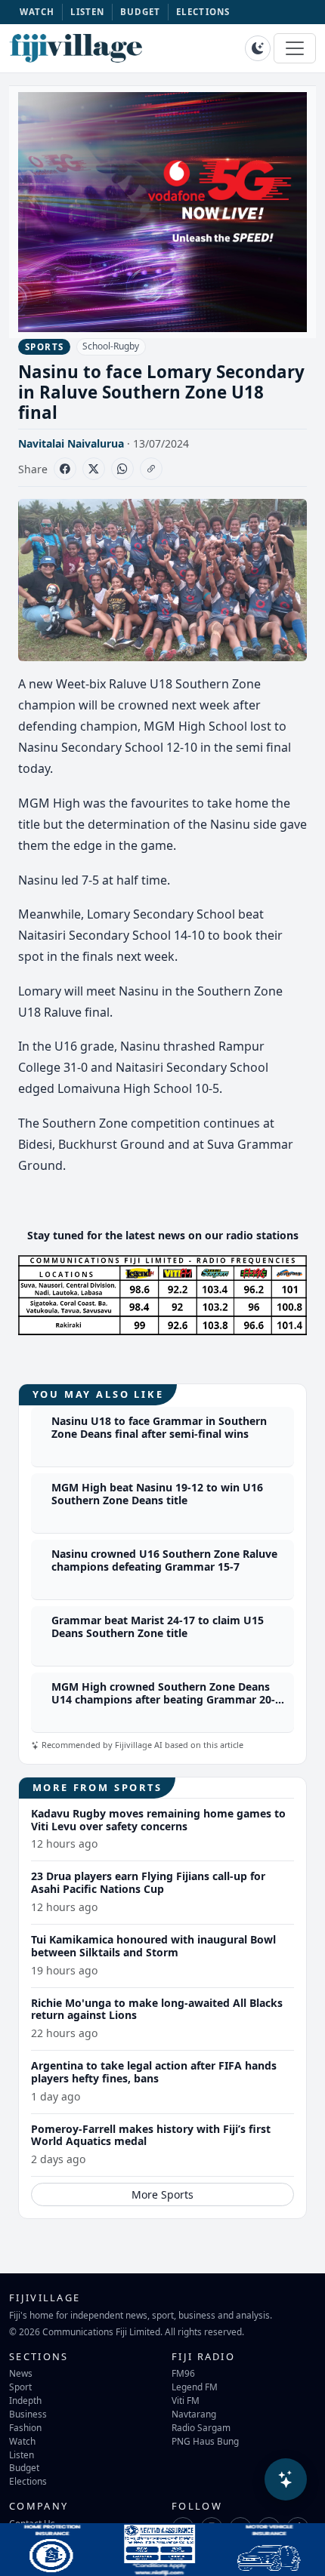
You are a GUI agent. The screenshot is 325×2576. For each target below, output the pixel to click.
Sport (20, 2387)
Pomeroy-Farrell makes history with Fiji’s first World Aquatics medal (151, 2135)
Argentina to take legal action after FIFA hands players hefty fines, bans (154, 2072)
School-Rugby (111, 346)
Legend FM (195, 2387)
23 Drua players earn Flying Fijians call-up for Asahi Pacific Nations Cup (148, 1882)
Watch (22, 2441)
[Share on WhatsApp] (122, 469)
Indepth (25, 2400)
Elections (28, 2481)
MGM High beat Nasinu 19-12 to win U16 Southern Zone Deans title (157, 1494)
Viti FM (186, 2400)
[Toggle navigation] (295, 48)
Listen (22, 2454)
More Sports (162, 2194)
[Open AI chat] (286, 2479)
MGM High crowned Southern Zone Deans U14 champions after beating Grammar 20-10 (163, 1699)
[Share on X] (94, 469)
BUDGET (141, 12)
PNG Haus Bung (205, 2441)
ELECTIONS (203, 12)
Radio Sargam (201, 2427)
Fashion (25, 2427)
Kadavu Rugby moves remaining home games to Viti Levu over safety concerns (158, 1820)
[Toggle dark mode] (258, 48)
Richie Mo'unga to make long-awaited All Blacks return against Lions (157, 2009)
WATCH (37, 12)
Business (28, 2414)
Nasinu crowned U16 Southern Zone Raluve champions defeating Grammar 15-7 (164, 1560)
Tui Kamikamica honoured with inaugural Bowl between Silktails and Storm (153, 1946)
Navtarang (194, 2414)
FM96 (183, 2373)
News (21, 2373)
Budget (24, 2467)
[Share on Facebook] (65, 469)
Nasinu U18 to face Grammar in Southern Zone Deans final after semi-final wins (159, 1427)
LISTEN (88, 12)
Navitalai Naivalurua (71, 443)
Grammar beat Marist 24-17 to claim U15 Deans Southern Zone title (158, 1627)
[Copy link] (151, 469)
